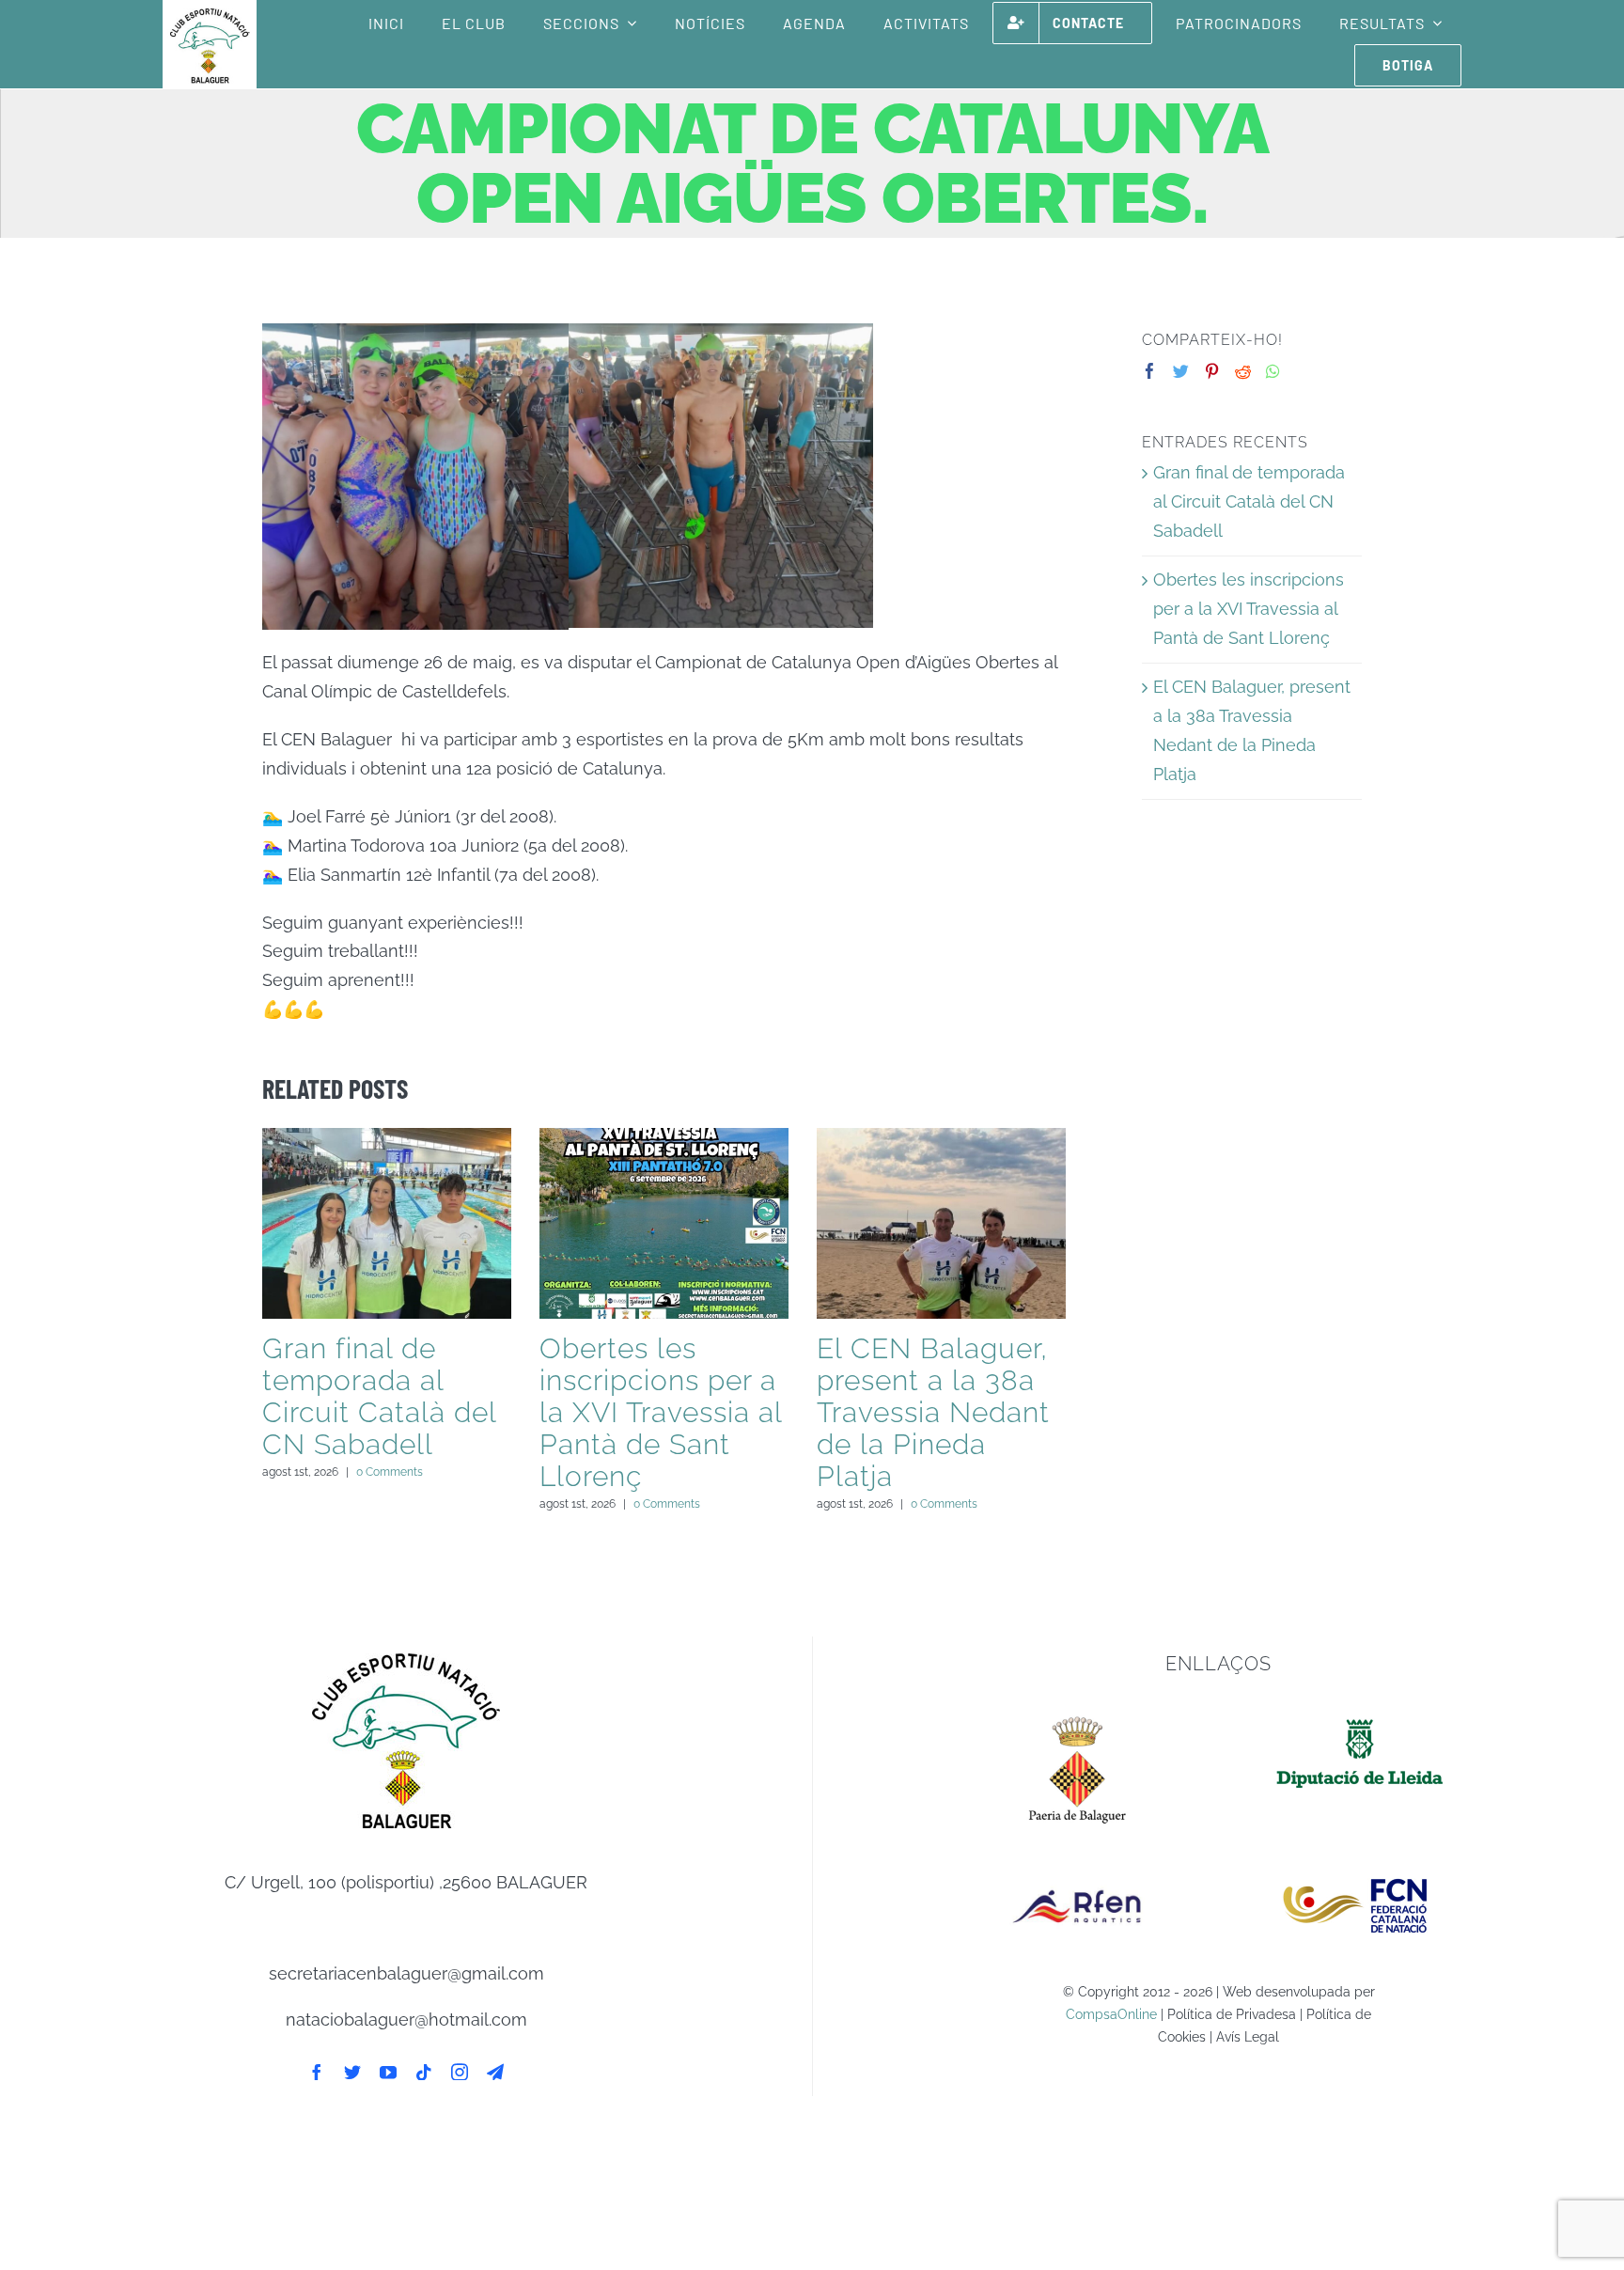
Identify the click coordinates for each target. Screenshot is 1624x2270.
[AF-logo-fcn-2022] (1360, 1867)
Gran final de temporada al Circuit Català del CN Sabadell (379, 1396)
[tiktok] (424, 2072)
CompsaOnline (1111, 2014)
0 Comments (390, 1472)
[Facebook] (1150, 371)
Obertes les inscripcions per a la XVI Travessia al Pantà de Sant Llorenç (661, 1412)
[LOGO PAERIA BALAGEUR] (1077, 1715)
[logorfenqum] (1077, 1867)
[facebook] (317, 2072)
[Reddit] (1243, 371)
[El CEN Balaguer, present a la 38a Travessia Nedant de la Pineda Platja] (941, 1223)
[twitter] (352, 2072)
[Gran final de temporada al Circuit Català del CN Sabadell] (387, 1223)
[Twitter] (1181, 371)
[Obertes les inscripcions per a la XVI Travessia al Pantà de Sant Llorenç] (664, 1223)
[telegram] (495, 2072)
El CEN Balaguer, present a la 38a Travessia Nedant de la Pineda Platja (933, 1412)
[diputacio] (1360, 1715)
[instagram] (460, 2072)
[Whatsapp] (1273, 371)
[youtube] (388, 2072)
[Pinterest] (1212, 371)
